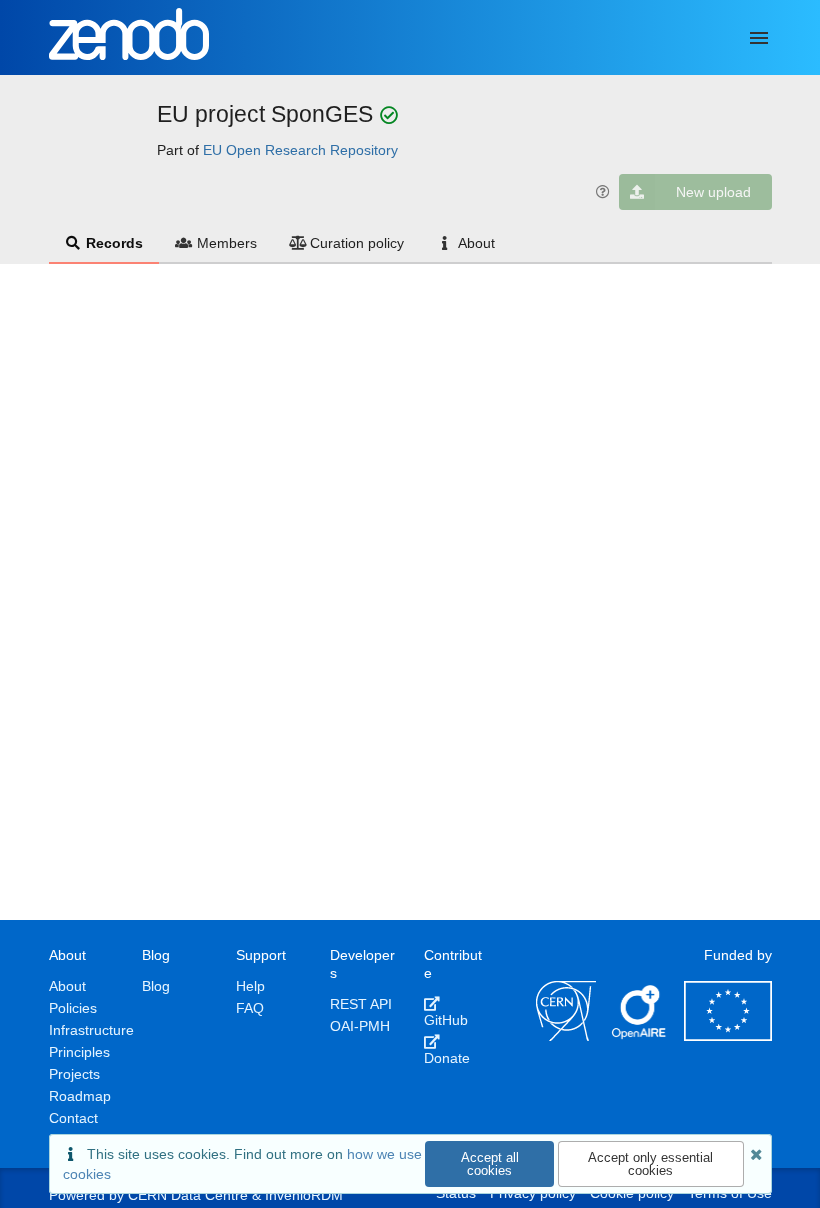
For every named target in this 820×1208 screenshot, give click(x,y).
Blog (156, 986)
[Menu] (759, 38)
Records (114, 243)
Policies (73, 1008)
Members (227, 243)
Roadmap (80, 1096)
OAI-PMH (360, 1026)
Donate (447, 1058)
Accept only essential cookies (650, 1164)
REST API (361, 1004)
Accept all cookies (490, 1164)
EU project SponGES (268, 114)
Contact (73, 1118)
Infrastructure (91, 1030)
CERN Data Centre (188, 1195)
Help (250, 986)
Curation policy (357, 243)
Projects (74, 1074)
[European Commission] (728, 1036)
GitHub (446, 1020)
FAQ (250, 1008)
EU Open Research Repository (300, 150)
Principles (79, 1052)
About (476, 243)
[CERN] (566, 1036)
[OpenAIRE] (640, 1036)
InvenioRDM (304, 1195)
